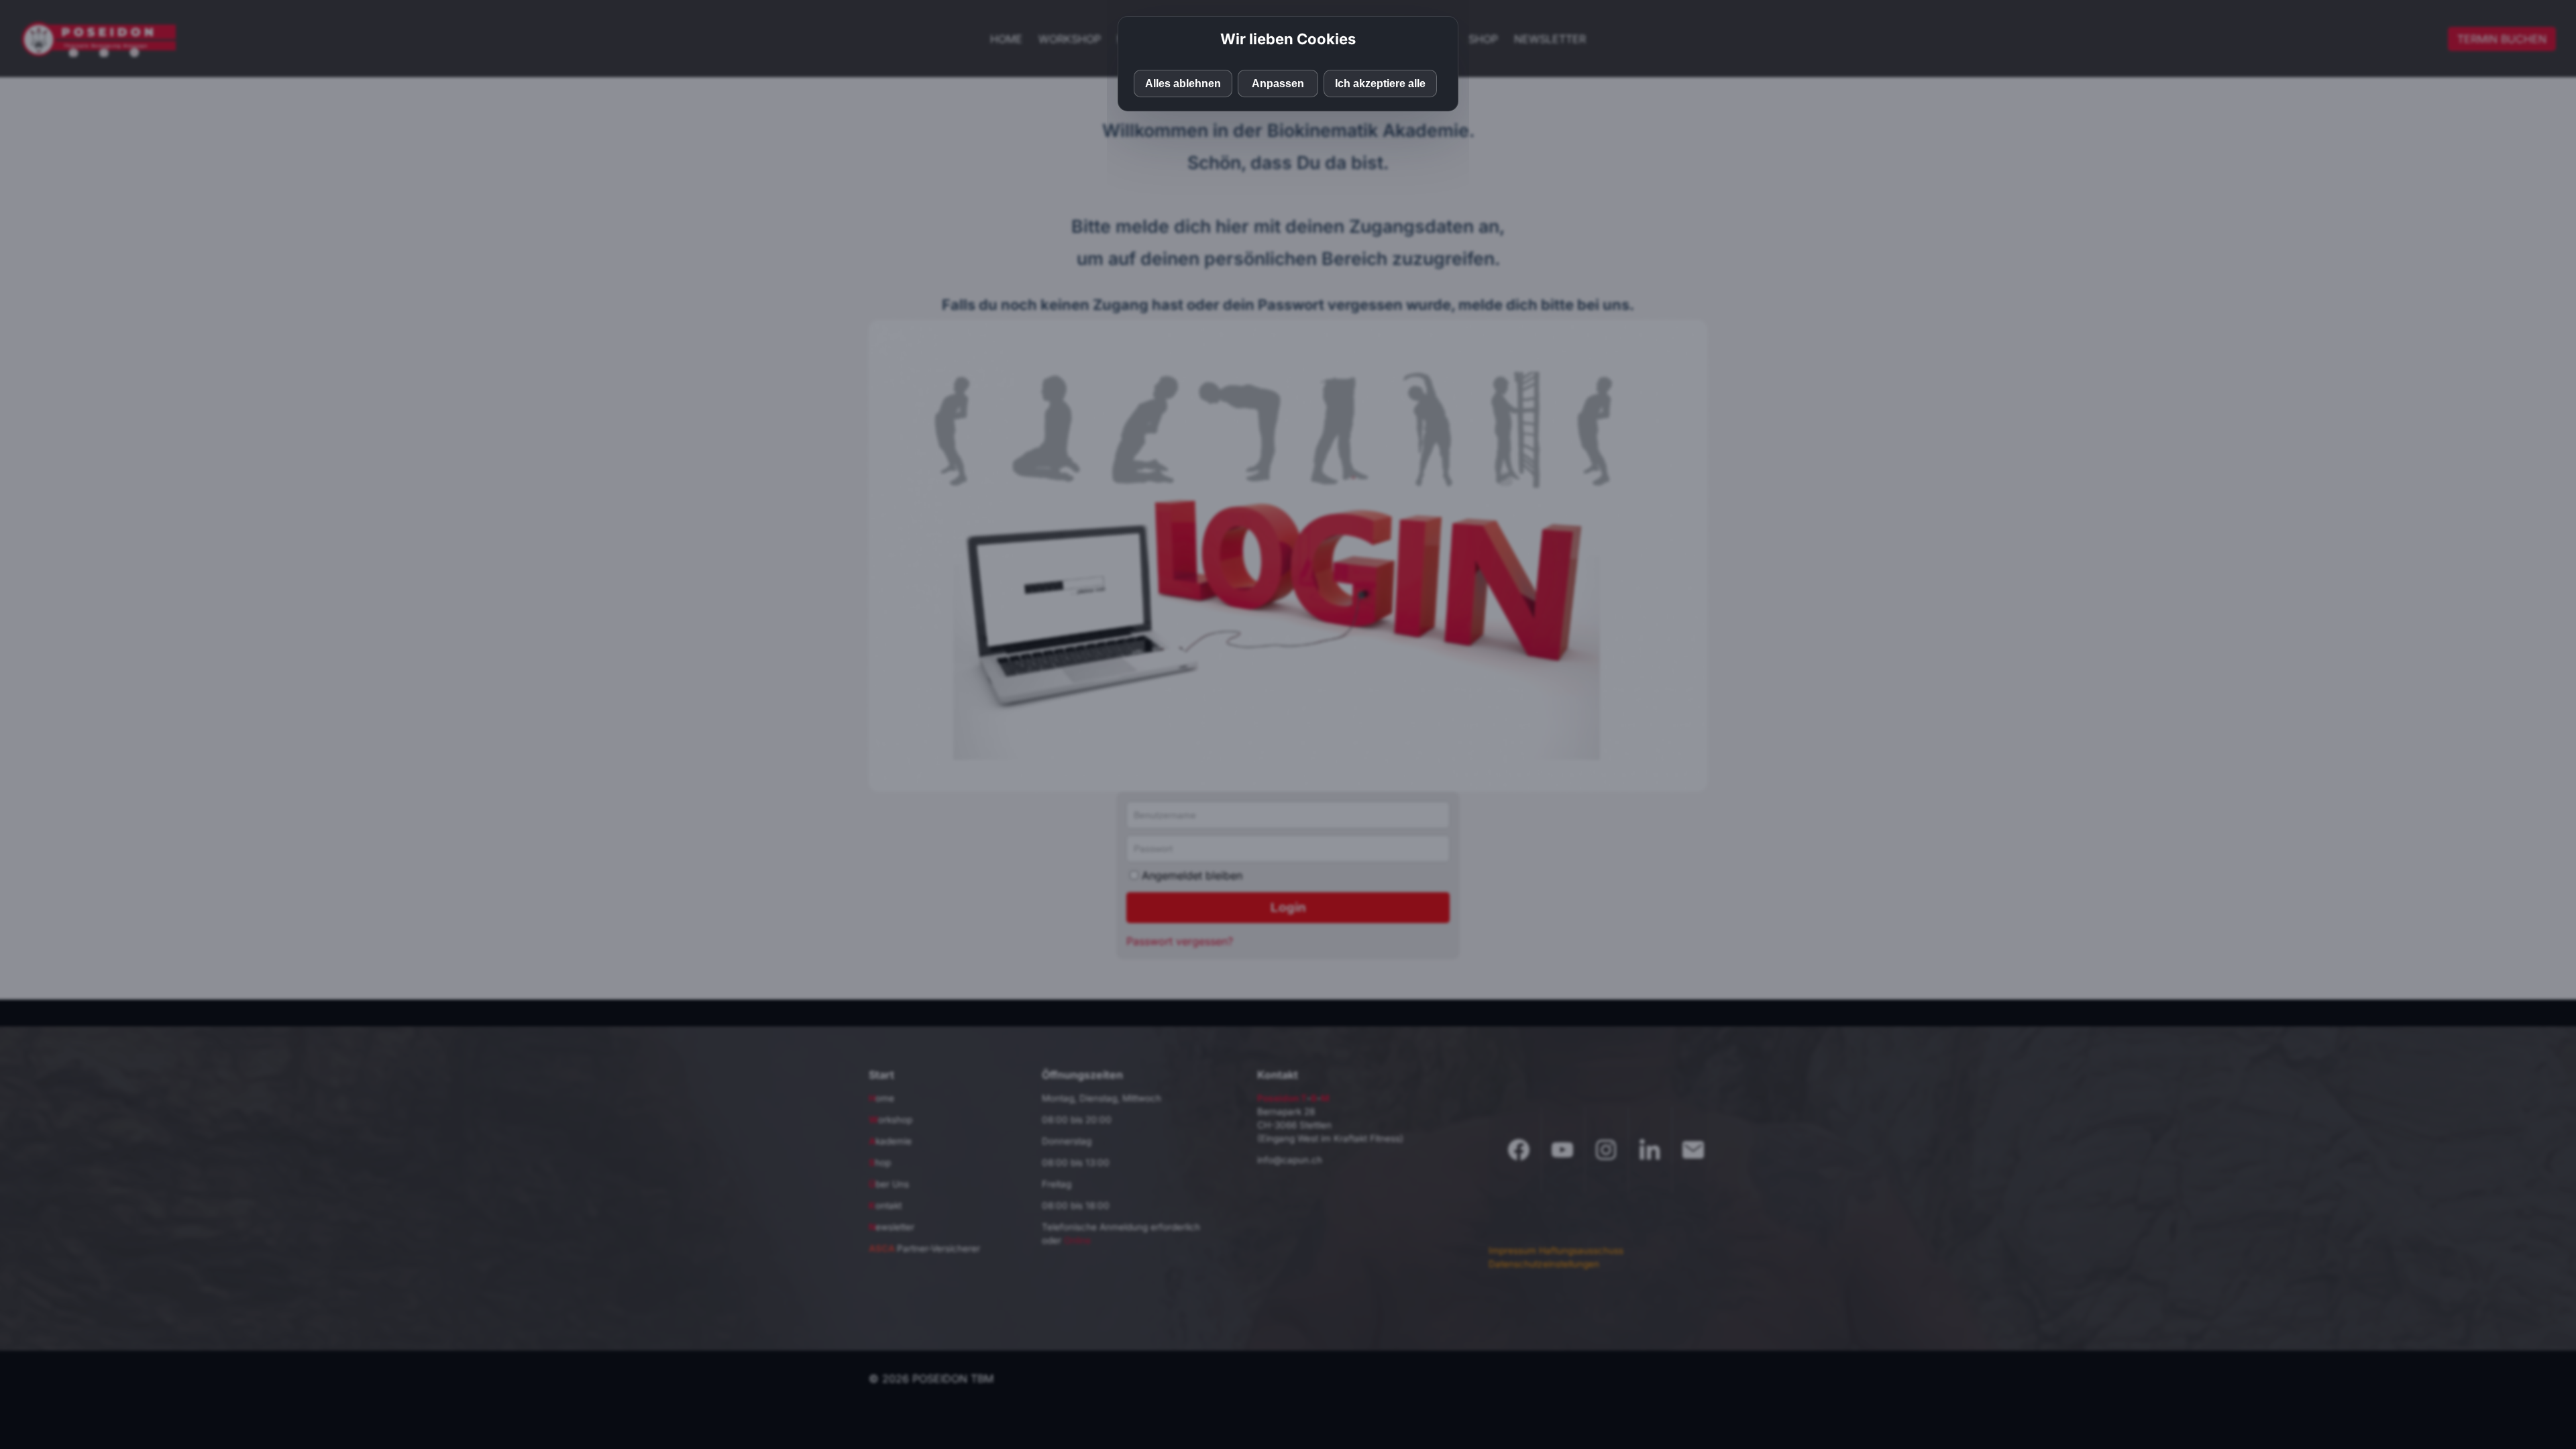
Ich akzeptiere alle (1380, 84)
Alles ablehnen (1183, 84)
